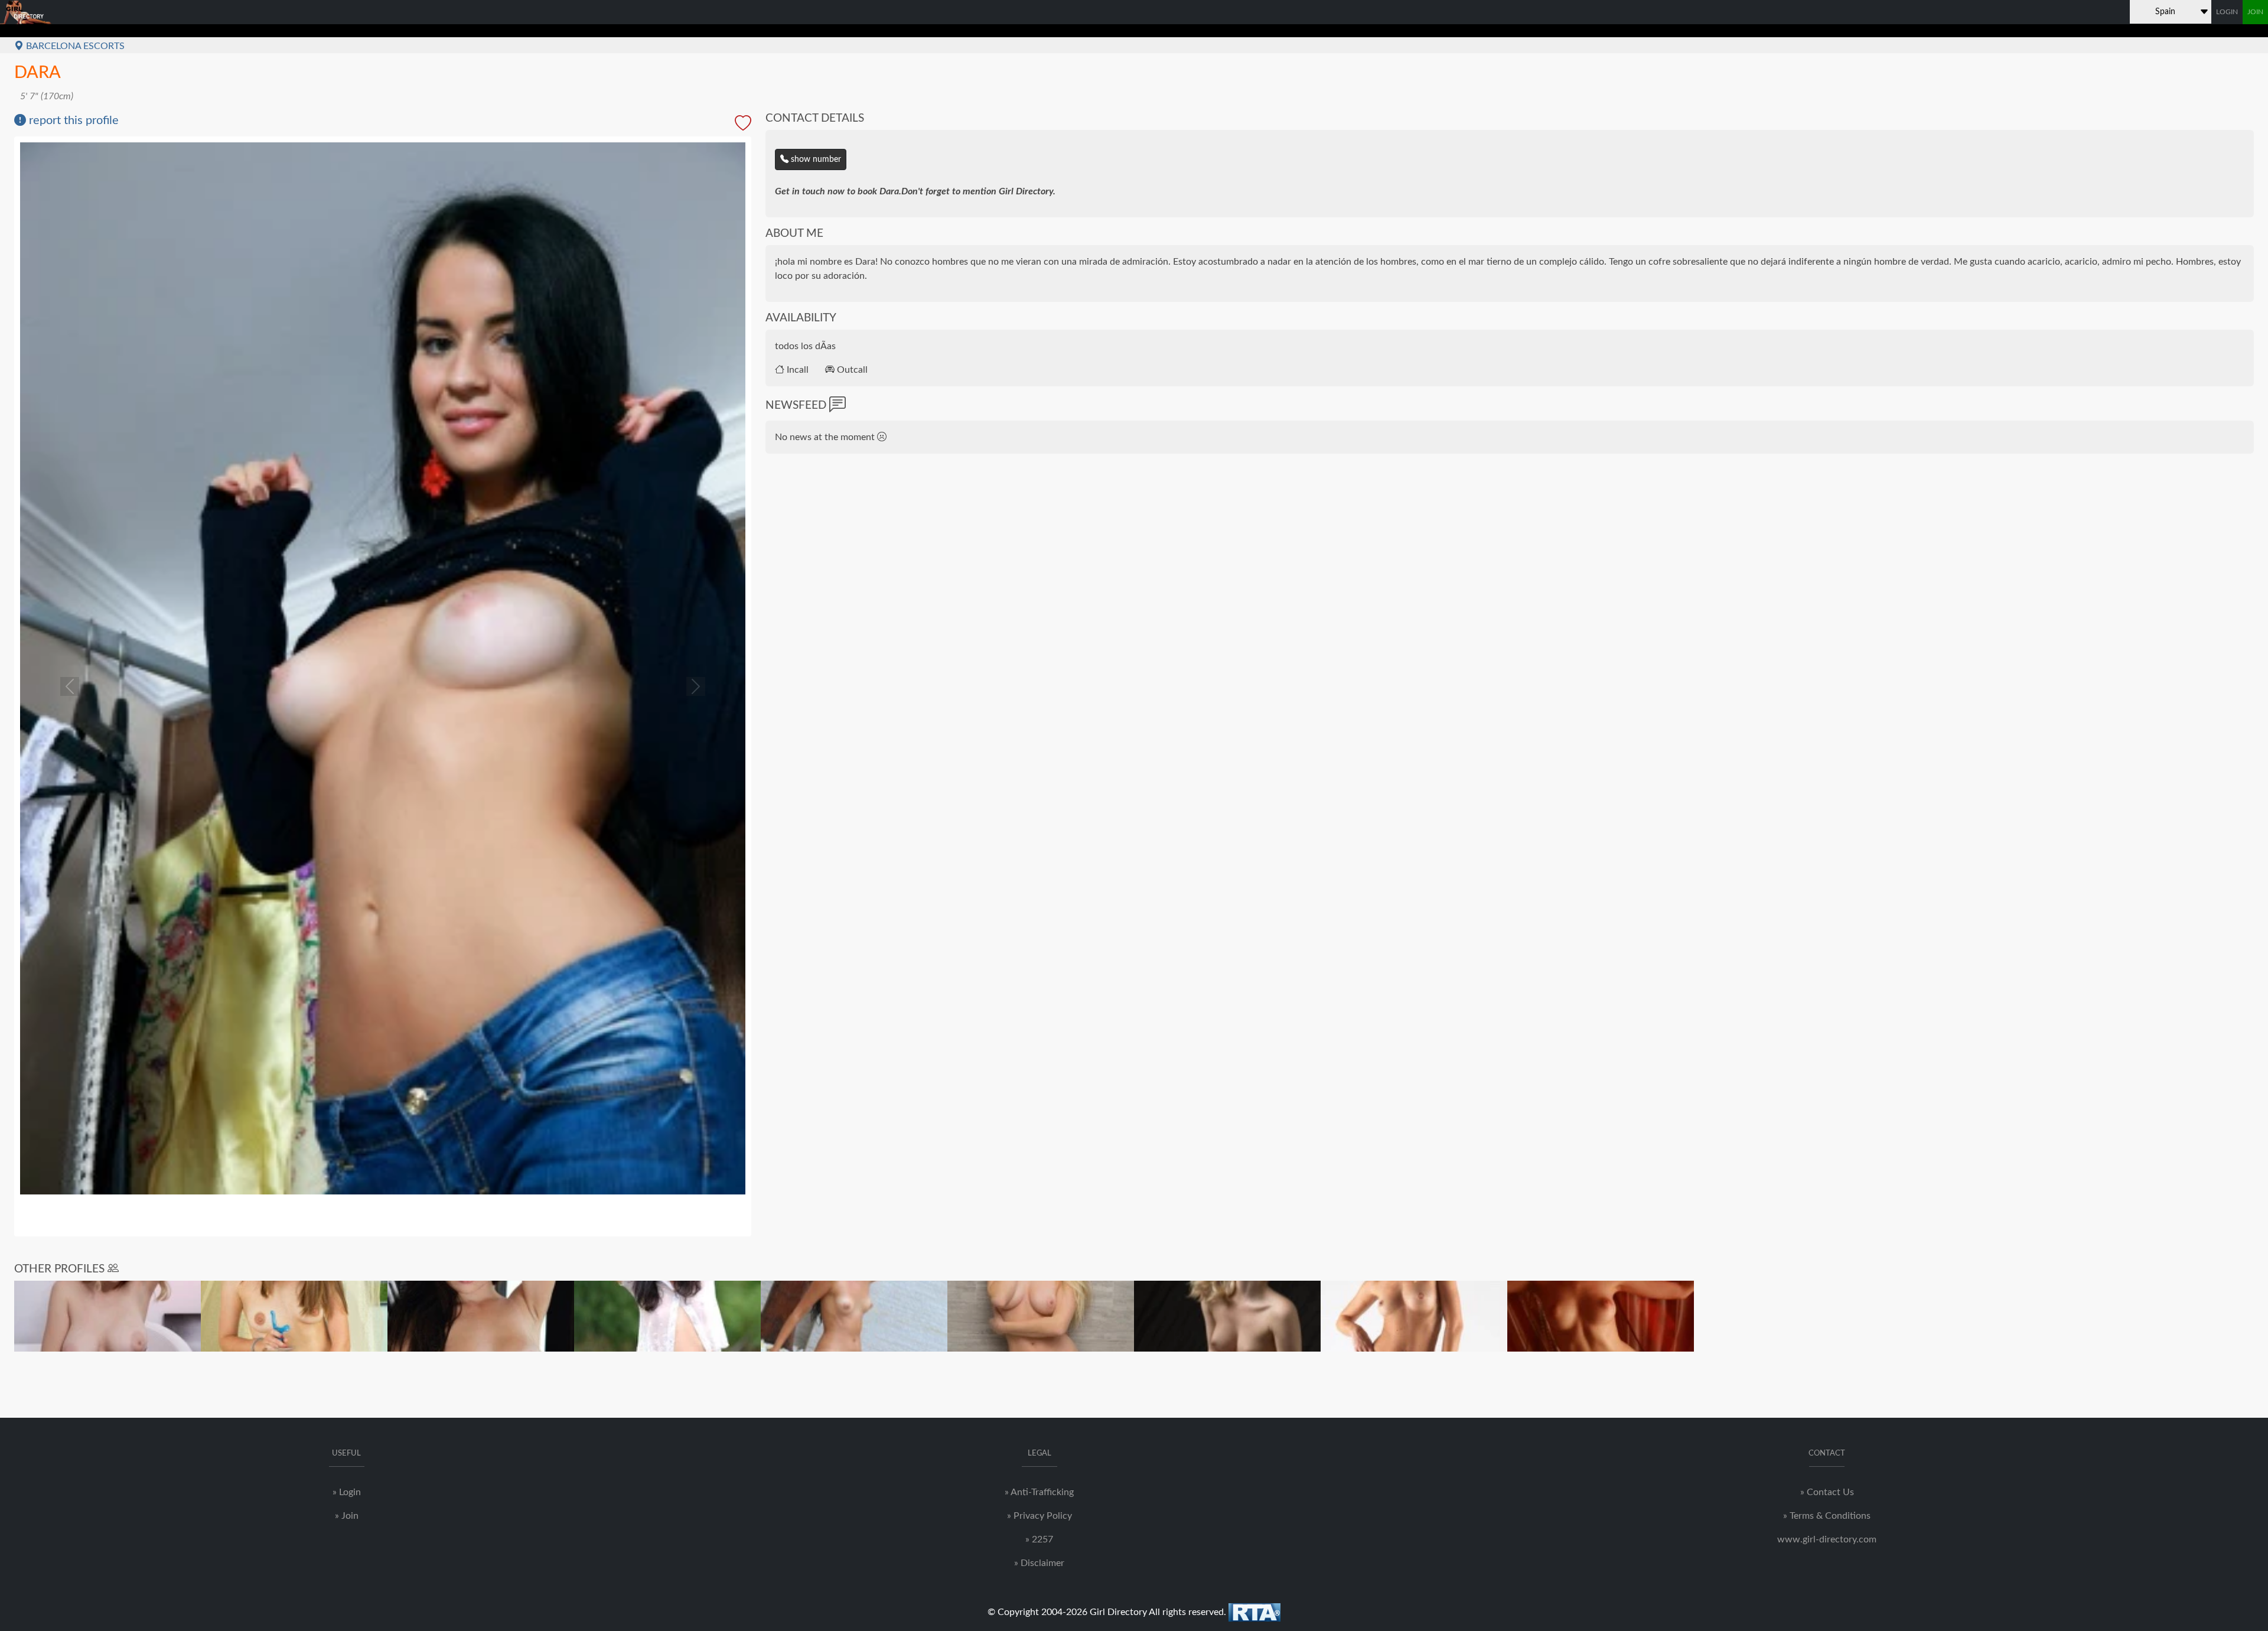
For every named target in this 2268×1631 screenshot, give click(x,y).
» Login (347, 1492)
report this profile (72, 121)
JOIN (2255, 12)
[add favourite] (743, 124)
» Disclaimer (1039, 1563)
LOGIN (2227, 12)
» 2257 (1039, 1539)
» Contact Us (1827, 1492)
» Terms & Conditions (1827, 1516)
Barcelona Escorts (74, 46)
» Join (347, 1516)
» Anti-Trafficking (1039, 1492)
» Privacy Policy (1039, 1516)
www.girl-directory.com (1827, 1539)
